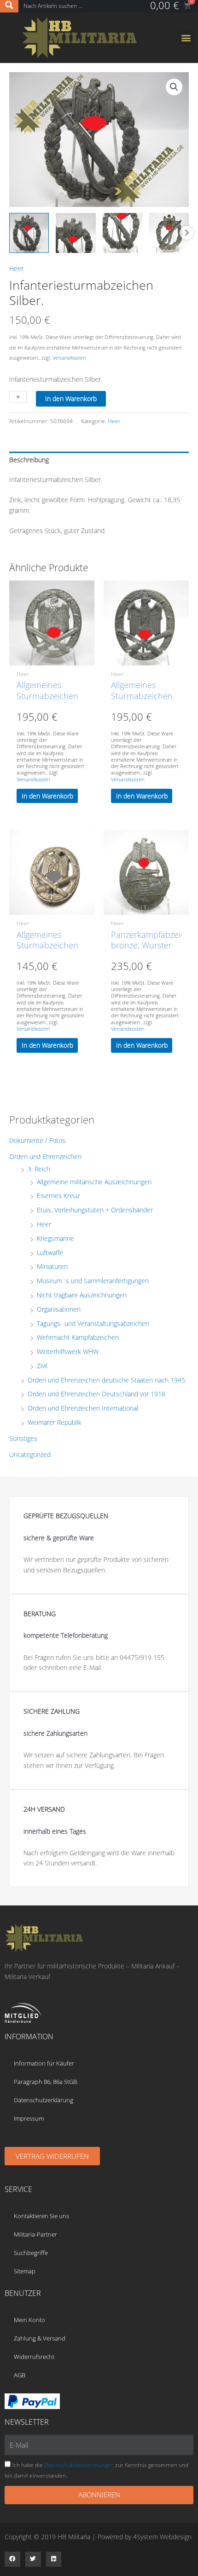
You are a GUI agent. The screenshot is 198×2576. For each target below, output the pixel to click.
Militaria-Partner (35, 2234)
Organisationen (59, 1309)
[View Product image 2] (76, 233)
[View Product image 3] (122, 233)
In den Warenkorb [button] (47, 796)
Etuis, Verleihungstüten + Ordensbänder (95, 1210)
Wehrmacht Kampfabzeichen (78, 1337)
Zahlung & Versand (40, 2338)
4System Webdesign (162, 2537)
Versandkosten (69, 358)
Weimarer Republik (55, 1422)
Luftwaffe (50, 1253)
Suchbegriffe (31, 2253)
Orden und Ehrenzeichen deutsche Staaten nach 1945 (106, 1380)
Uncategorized (30, 1454)
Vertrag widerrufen (52, 2156)
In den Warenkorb (71, 399)
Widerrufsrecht (34, 2357)
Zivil (42, 1366)
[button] (186, 37)
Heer (16, 268)
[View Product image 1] (29, 233)
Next (186, 233)
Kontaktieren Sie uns (41, 2216)
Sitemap (25, 2271)
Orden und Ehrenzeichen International (83, 1408)
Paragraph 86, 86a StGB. (46, 2082)
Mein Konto (29, 2320)
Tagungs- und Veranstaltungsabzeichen (93, 1323)
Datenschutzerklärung (44, 2100)
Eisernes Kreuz (58, 1196)
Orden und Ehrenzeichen (45, 1156)
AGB (20, 2375)
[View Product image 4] (169, 233)
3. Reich (39, 1169)
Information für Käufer (44, 2063)
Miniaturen (52, 1266)
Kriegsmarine (55, 1238)
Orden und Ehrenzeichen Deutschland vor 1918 (96, 1394)
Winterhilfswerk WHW (68, 1351)
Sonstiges (23, 1438)
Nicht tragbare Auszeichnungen (82, 1295)
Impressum (29, 2118)
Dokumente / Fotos (37, 1140)
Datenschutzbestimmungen (79, 2465)
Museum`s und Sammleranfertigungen (93, 1281)
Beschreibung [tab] (29, 460)
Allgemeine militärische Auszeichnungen (94, 1182)
